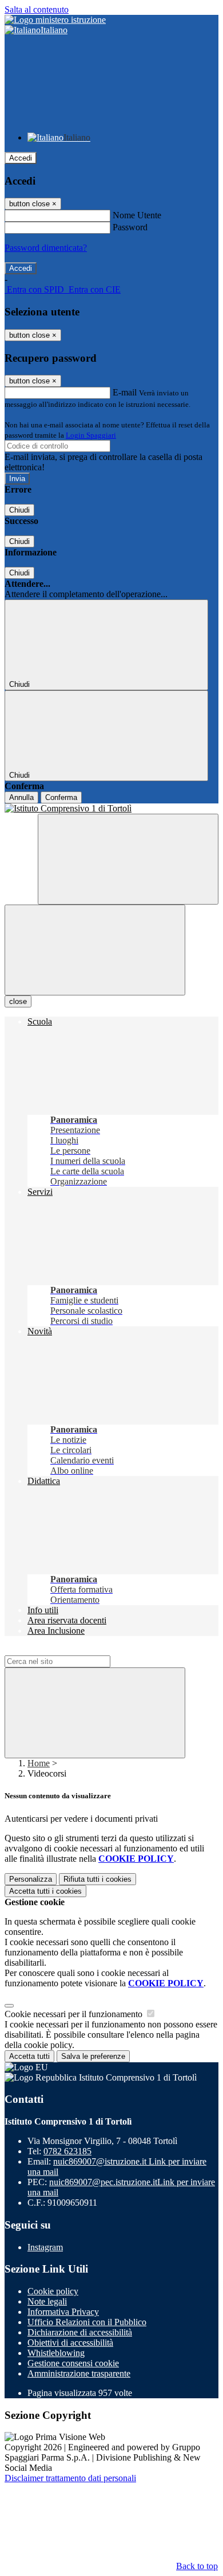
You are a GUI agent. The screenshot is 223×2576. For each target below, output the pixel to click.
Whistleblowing (56, 2353)
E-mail (125, 392)
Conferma (61, 797)
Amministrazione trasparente (79, 2373)
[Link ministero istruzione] (55, 20)
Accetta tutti (45, 1891)
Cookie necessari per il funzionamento (75, 2014)
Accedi (21, 158)
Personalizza (31, 1879)
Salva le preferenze (93, 2056)
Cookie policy (53, 2291)
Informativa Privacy (63, 2312)
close (18, 1001)
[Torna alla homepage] (111, 809)
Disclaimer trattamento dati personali (70, 2478)
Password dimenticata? (46, 248)
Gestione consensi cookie (73, 2363)
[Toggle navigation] (95, 950)
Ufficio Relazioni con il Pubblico (87, 2322)
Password (130, 227)
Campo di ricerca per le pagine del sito (74, 1650)
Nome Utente (137, 215)
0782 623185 (67, 2151)
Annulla (21, 797)
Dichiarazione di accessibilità (80, 2332)
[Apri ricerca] (128, 859)
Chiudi (19, 510)
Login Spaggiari (91, 435)
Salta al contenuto (37, 9)
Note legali (47, 2301)
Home (39, 1763)
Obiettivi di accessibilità (70, 2343)
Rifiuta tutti (97, 1879)
